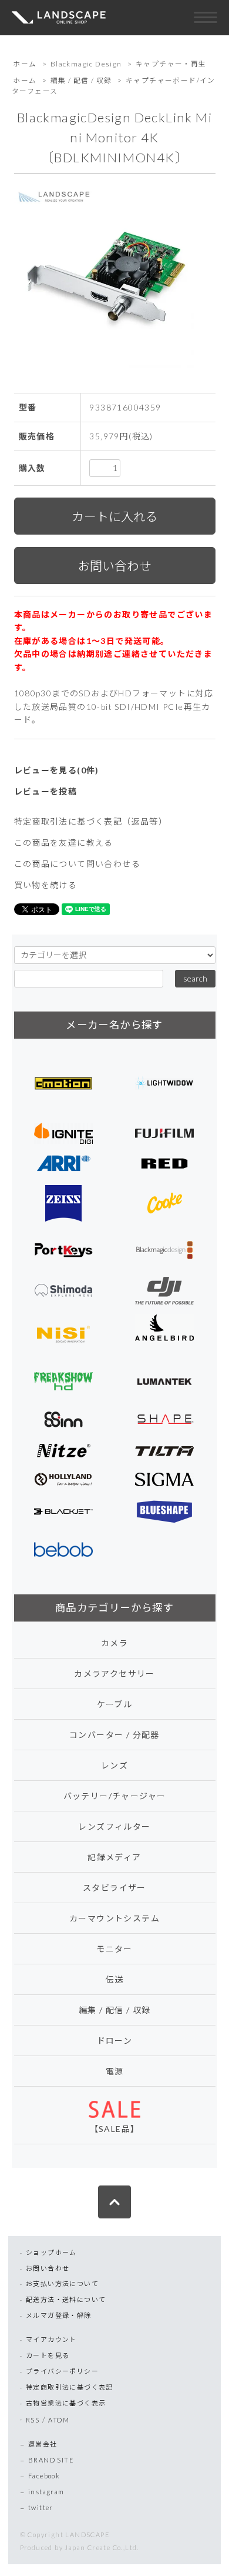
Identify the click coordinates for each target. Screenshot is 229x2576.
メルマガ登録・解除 (59, 2315)
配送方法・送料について (66, 2299)
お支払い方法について (62, 2283)
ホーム (25, 64)
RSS (33, 2420)
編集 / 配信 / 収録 (81, 80)
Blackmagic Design (86, 64)
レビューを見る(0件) (57, 770)
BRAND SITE (51, 2460)
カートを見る (48, 2355)
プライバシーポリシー (62, 2371)
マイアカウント (51, 2339)
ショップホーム (51, 2252)
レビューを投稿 (46, 791)
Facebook (44, 2476)
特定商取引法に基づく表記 (70, 2387)
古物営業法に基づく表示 (66, 2403)
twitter (41, 2507)
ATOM (59, 2420)
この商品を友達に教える (64, 842)
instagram (46, 2492)
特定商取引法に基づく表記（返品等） (91, 821)
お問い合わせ (48, 2268)
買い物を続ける (46, 885)
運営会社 (43, 2444)
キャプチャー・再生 (171, 64)
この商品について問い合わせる (78, 864)
